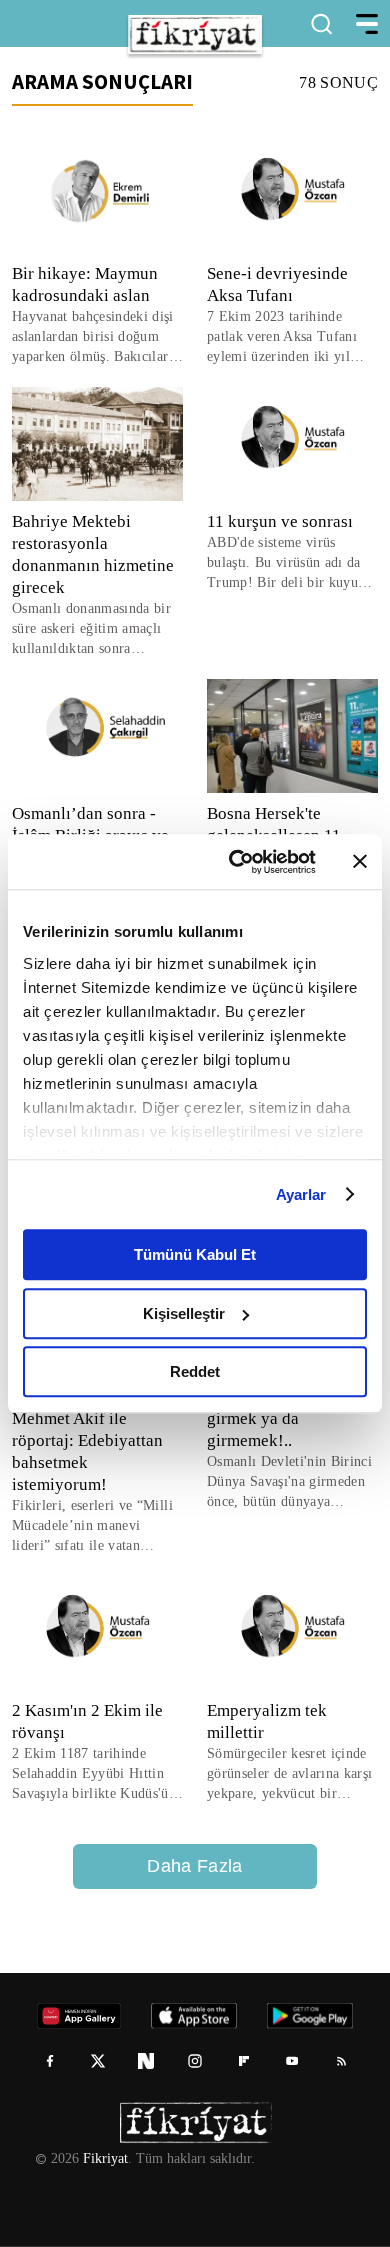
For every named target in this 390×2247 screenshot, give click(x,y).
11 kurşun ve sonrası (280, 521)
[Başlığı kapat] (360, 862)
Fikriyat (104, 2159)
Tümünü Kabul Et (195, 1254)
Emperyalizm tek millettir (268, 1721)
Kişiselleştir (184, 1313)
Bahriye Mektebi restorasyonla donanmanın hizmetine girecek (97, 554)
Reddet (195, 1371)
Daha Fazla (195, 1866)
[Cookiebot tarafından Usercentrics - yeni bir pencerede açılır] (236, 862)
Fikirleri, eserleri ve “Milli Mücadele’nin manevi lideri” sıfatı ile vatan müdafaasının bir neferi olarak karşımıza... (89, 1526)
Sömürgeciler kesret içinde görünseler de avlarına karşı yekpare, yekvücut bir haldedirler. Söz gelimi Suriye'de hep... (291, 1774)
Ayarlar (301, 1194)
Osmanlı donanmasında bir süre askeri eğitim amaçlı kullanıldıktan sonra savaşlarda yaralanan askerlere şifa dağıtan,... (96, 629)
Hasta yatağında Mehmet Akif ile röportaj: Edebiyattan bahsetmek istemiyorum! (90, 1440)
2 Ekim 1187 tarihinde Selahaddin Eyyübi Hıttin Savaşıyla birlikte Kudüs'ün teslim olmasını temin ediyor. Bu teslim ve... (96, 1774)
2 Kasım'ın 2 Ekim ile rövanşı (85, 1721)
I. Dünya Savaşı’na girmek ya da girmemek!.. (273, 1418)
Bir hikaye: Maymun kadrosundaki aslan (84, 284)
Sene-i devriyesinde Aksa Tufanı (278, 284)
